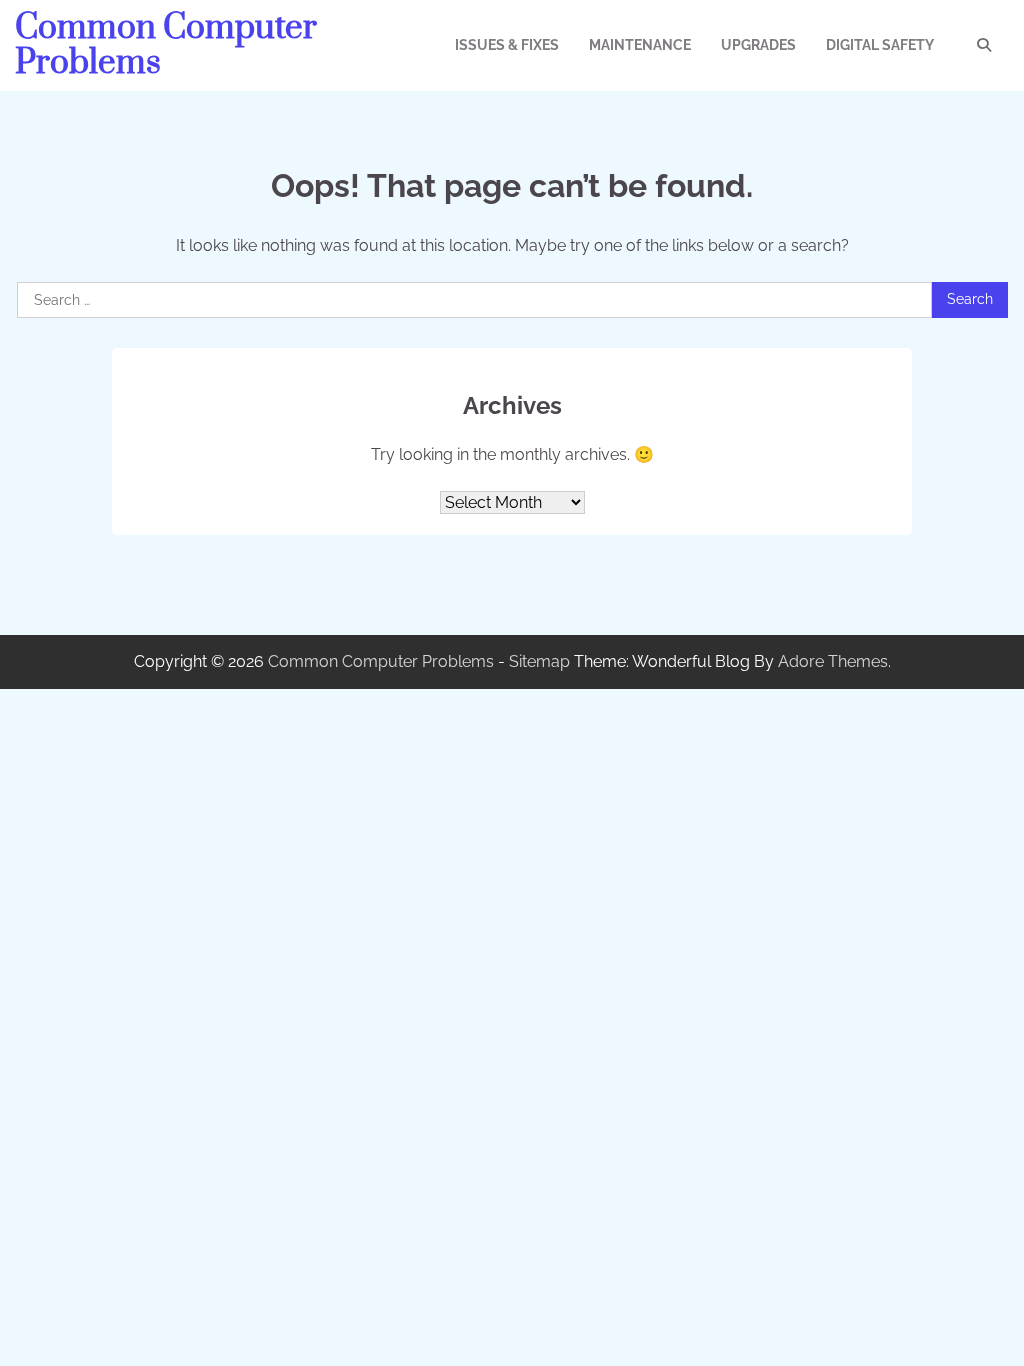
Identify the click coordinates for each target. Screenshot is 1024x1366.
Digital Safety (880, 45)
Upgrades (758, 45)
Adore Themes (833, 661)
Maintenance (640, 45)
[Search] (984, 45)
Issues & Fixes (507, 45)
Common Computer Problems (166, 45)
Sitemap (539, 661)
